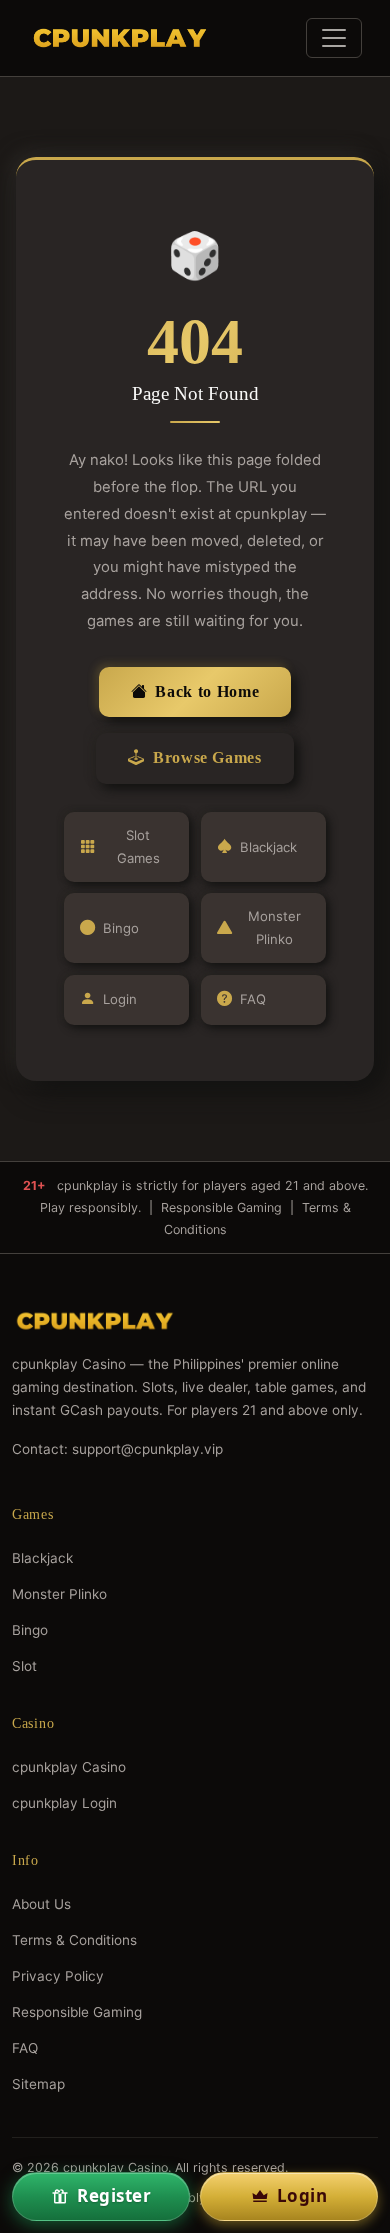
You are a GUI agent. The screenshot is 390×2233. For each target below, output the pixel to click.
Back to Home (207, 691)
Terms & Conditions (74, 1940)
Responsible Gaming (221, 1207)
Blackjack (268, 847)
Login (120, 999)
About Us (41, 1904)
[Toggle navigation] (334, 38)
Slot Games (138, 846)
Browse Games (207, 757)
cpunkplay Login (64, 1803)
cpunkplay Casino (69, 1767)
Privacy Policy (58, 1976)
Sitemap (38, 2084)
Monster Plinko (274, 927)
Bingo (121, 928)
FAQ (253, 999)
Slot (24, 1666)
